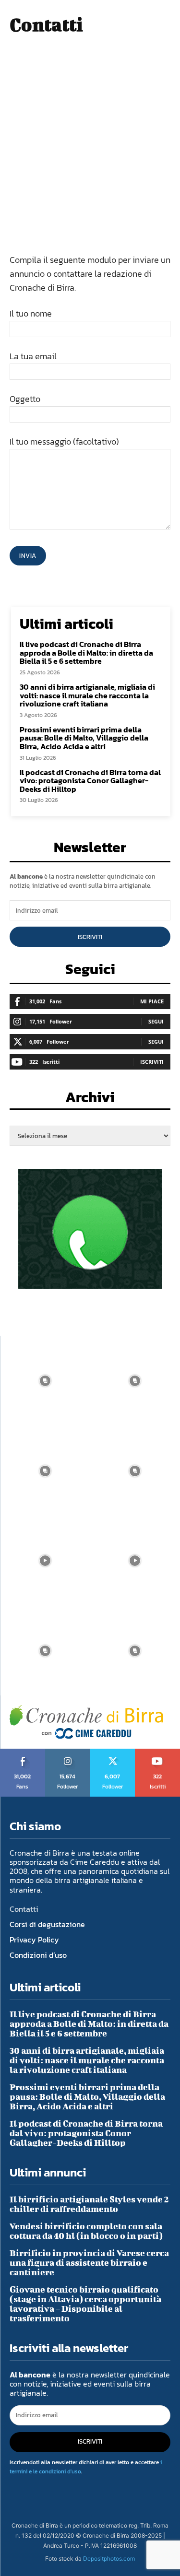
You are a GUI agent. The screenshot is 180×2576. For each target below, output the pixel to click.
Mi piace (152, 1001)
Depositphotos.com (109, 2558)
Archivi (90, 1100)
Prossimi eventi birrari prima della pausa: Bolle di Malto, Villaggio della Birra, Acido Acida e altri (84, 738)
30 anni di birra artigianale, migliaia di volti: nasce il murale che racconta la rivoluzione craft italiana (87, 695)
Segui (156, 1021)
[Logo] (86, 1722)
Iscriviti (90, 937)
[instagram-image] (45, 1381)
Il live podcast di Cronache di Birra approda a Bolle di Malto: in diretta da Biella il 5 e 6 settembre (86, 653)
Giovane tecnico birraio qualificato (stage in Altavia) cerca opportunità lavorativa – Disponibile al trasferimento (85, 2304)
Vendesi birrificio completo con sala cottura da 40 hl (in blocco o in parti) (86, 2231)
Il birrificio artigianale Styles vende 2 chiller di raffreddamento (89, 2204)
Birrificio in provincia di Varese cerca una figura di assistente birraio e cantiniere (89, 2263)
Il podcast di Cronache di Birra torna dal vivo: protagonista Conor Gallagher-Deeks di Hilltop (90, 781)
